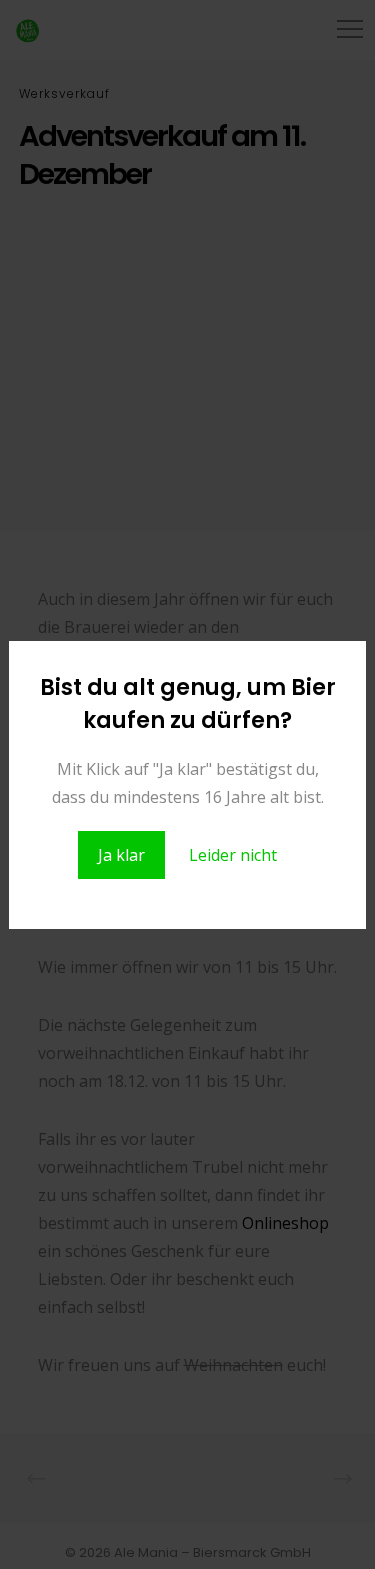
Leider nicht (233, 855)
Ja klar (121, 855)
